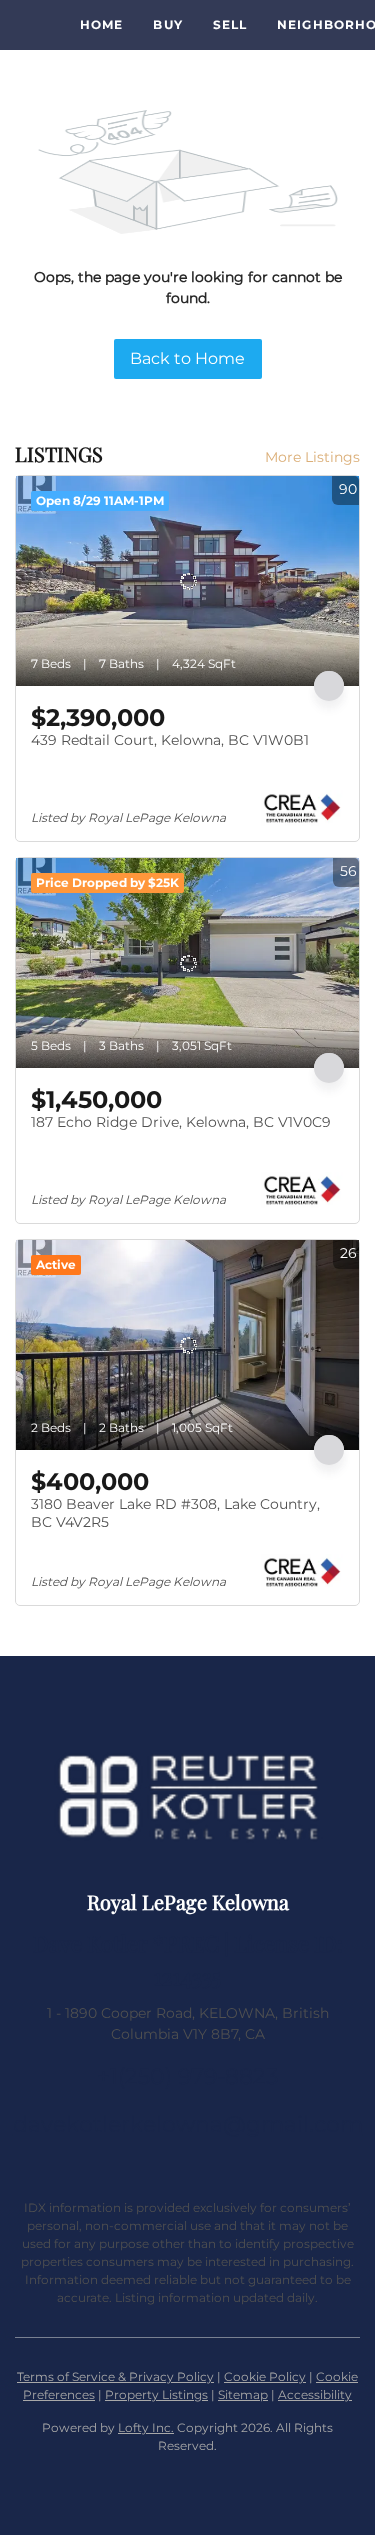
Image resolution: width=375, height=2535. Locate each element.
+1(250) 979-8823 (187, 2076)
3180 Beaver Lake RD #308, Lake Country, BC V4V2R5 (175, 1513)
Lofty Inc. (146, 2427)
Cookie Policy (265, 2376)
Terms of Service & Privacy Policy (115, 2376)
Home (101, 24)
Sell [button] (230, 24)
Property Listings (156, 2394)
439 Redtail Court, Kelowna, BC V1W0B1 (170, 740)
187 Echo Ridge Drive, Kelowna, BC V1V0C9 (181, 1122)
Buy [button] (167, 24)
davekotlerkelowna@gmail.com (188, 2124)
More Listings (312, 457)
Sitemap (243, 2394)
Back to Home (187, 358)
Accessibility (315, 2394)
